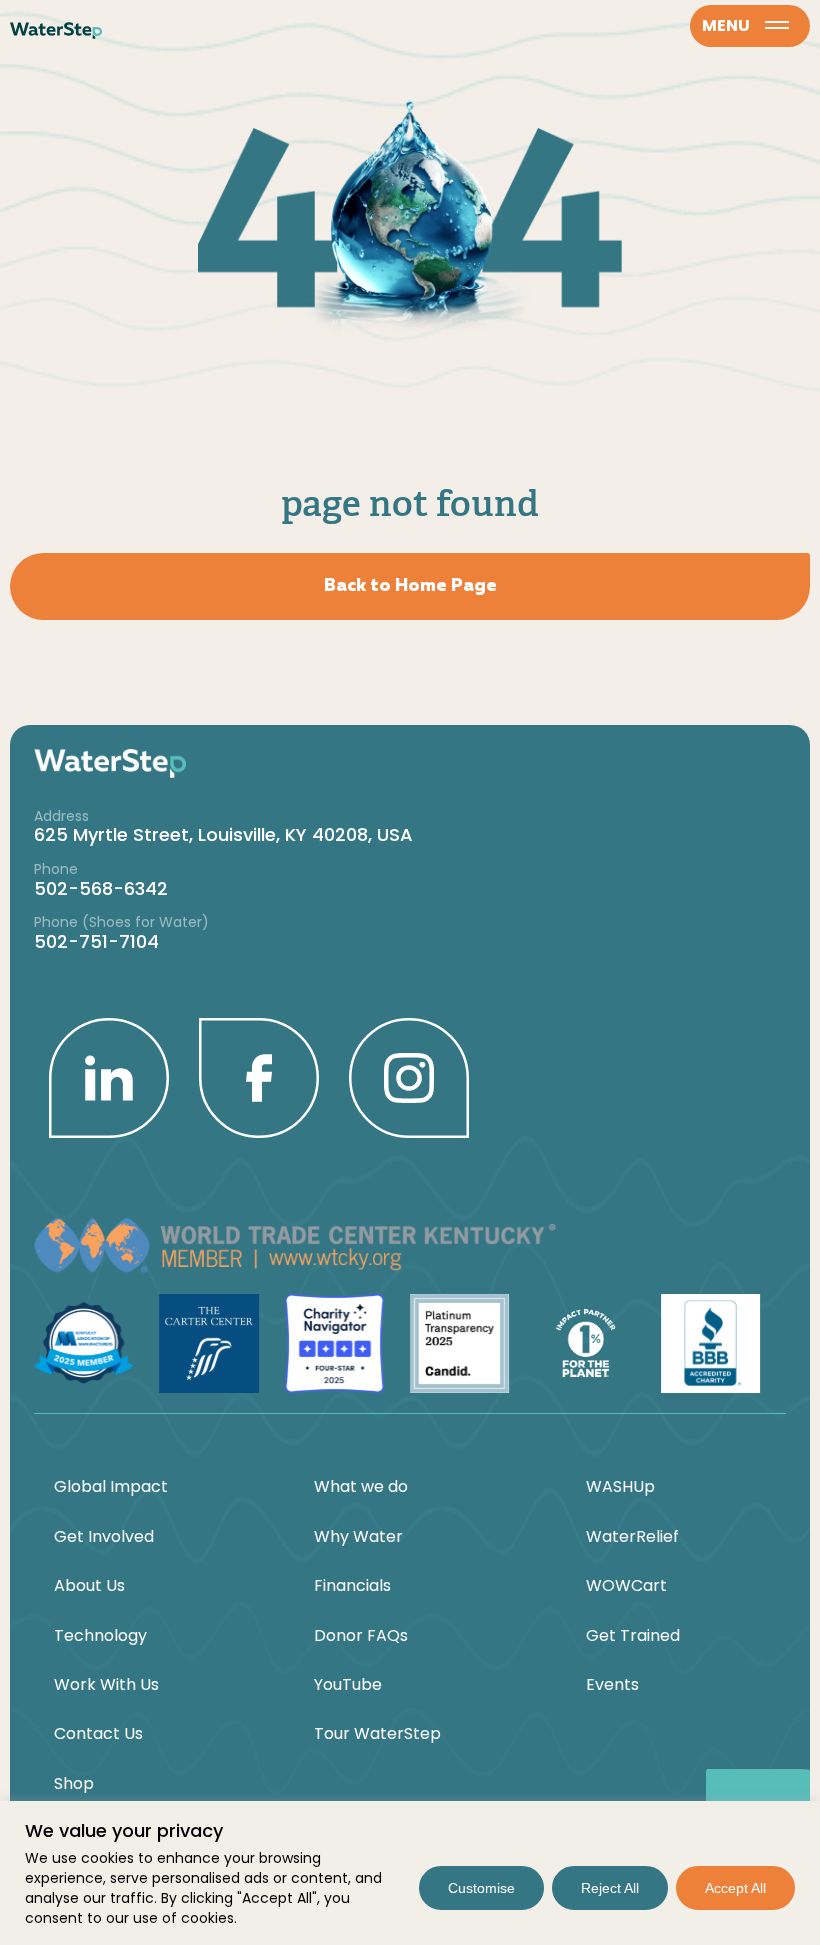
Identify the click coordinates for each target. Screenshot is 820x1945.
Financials (352, 1586)
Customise (481, 1888)
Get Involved (104, 1537)
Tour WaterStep (377, 1734)
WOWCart (626, 1586)
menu (726, 25)
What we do (361, 1487)
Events (612, 1685)
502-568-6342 (101, 888)
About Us (89, 1586)
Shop (74, 1784)
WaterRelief (632, 1537)
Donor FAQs (361, 1636)
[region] (410, 1873)
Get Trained (633, 1636)
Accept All (735, 1888)
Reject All (610, 1888)
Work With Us (106, 1685)
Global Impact (111, 1487)
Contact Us (98, 1734)
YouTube (348, 1685)
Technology (100, 1636)
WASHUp (620, 1487)
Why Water (358, 1537)
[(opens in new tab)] (109, 1076)
